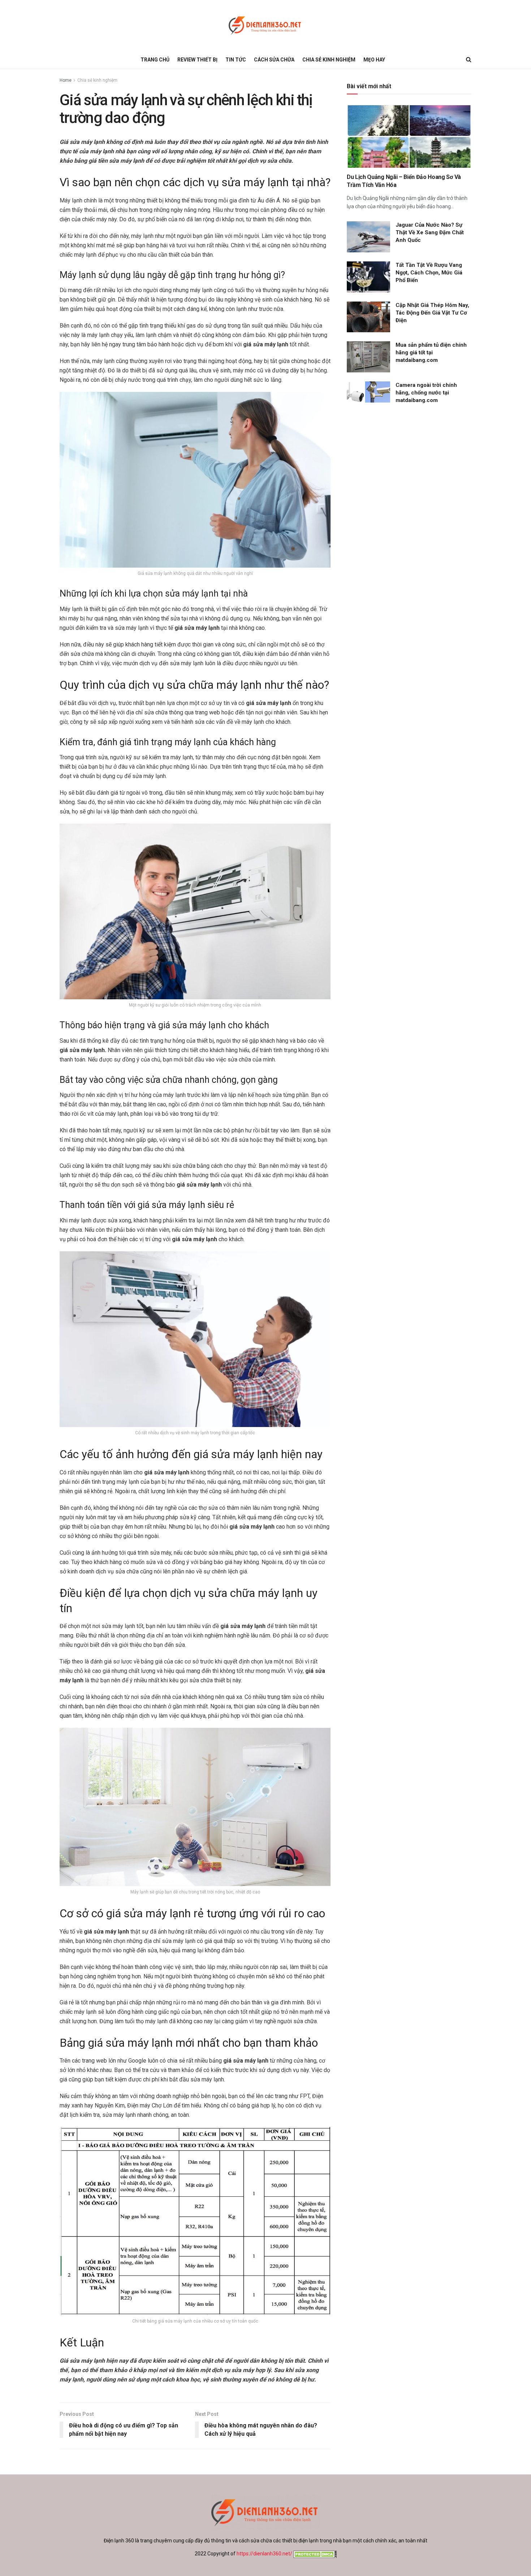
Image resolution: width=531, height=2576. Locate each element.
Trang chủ (155, 60)
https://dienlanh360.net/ (264, 2554)
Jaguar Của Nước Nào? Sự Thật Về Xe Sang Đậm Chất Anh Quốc (430, 232)
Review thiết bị (197, 60)
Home (66, 80)
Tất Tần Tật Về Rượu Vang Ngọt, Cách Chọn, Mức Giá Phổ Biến (429, 273)
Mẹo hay (374, 60)
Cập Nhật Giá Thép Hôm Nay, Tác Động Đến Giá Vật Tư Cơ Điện (432, 313)
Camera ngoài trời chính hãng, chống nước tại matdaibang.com (426, 393)
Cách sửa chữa (274, 60)
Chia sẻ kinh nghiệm (329, 60)
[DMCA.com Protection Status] (314, 2554)
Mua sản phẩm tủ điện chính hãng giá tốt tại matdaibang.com (431, 353)
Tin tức (236, 60)
